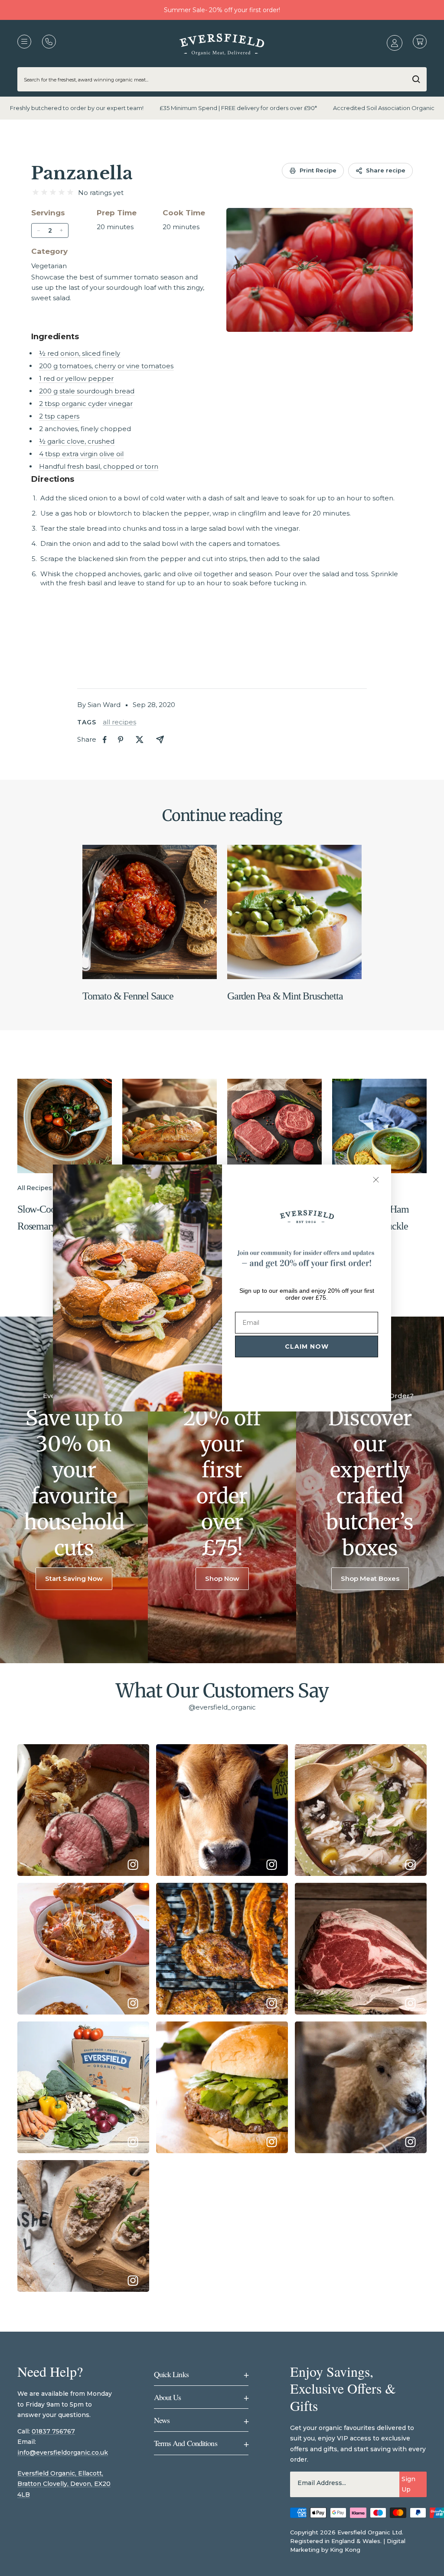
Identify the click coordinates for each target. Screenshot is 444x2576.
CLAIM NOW (307, 1346)
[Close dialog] (376, 1180)
